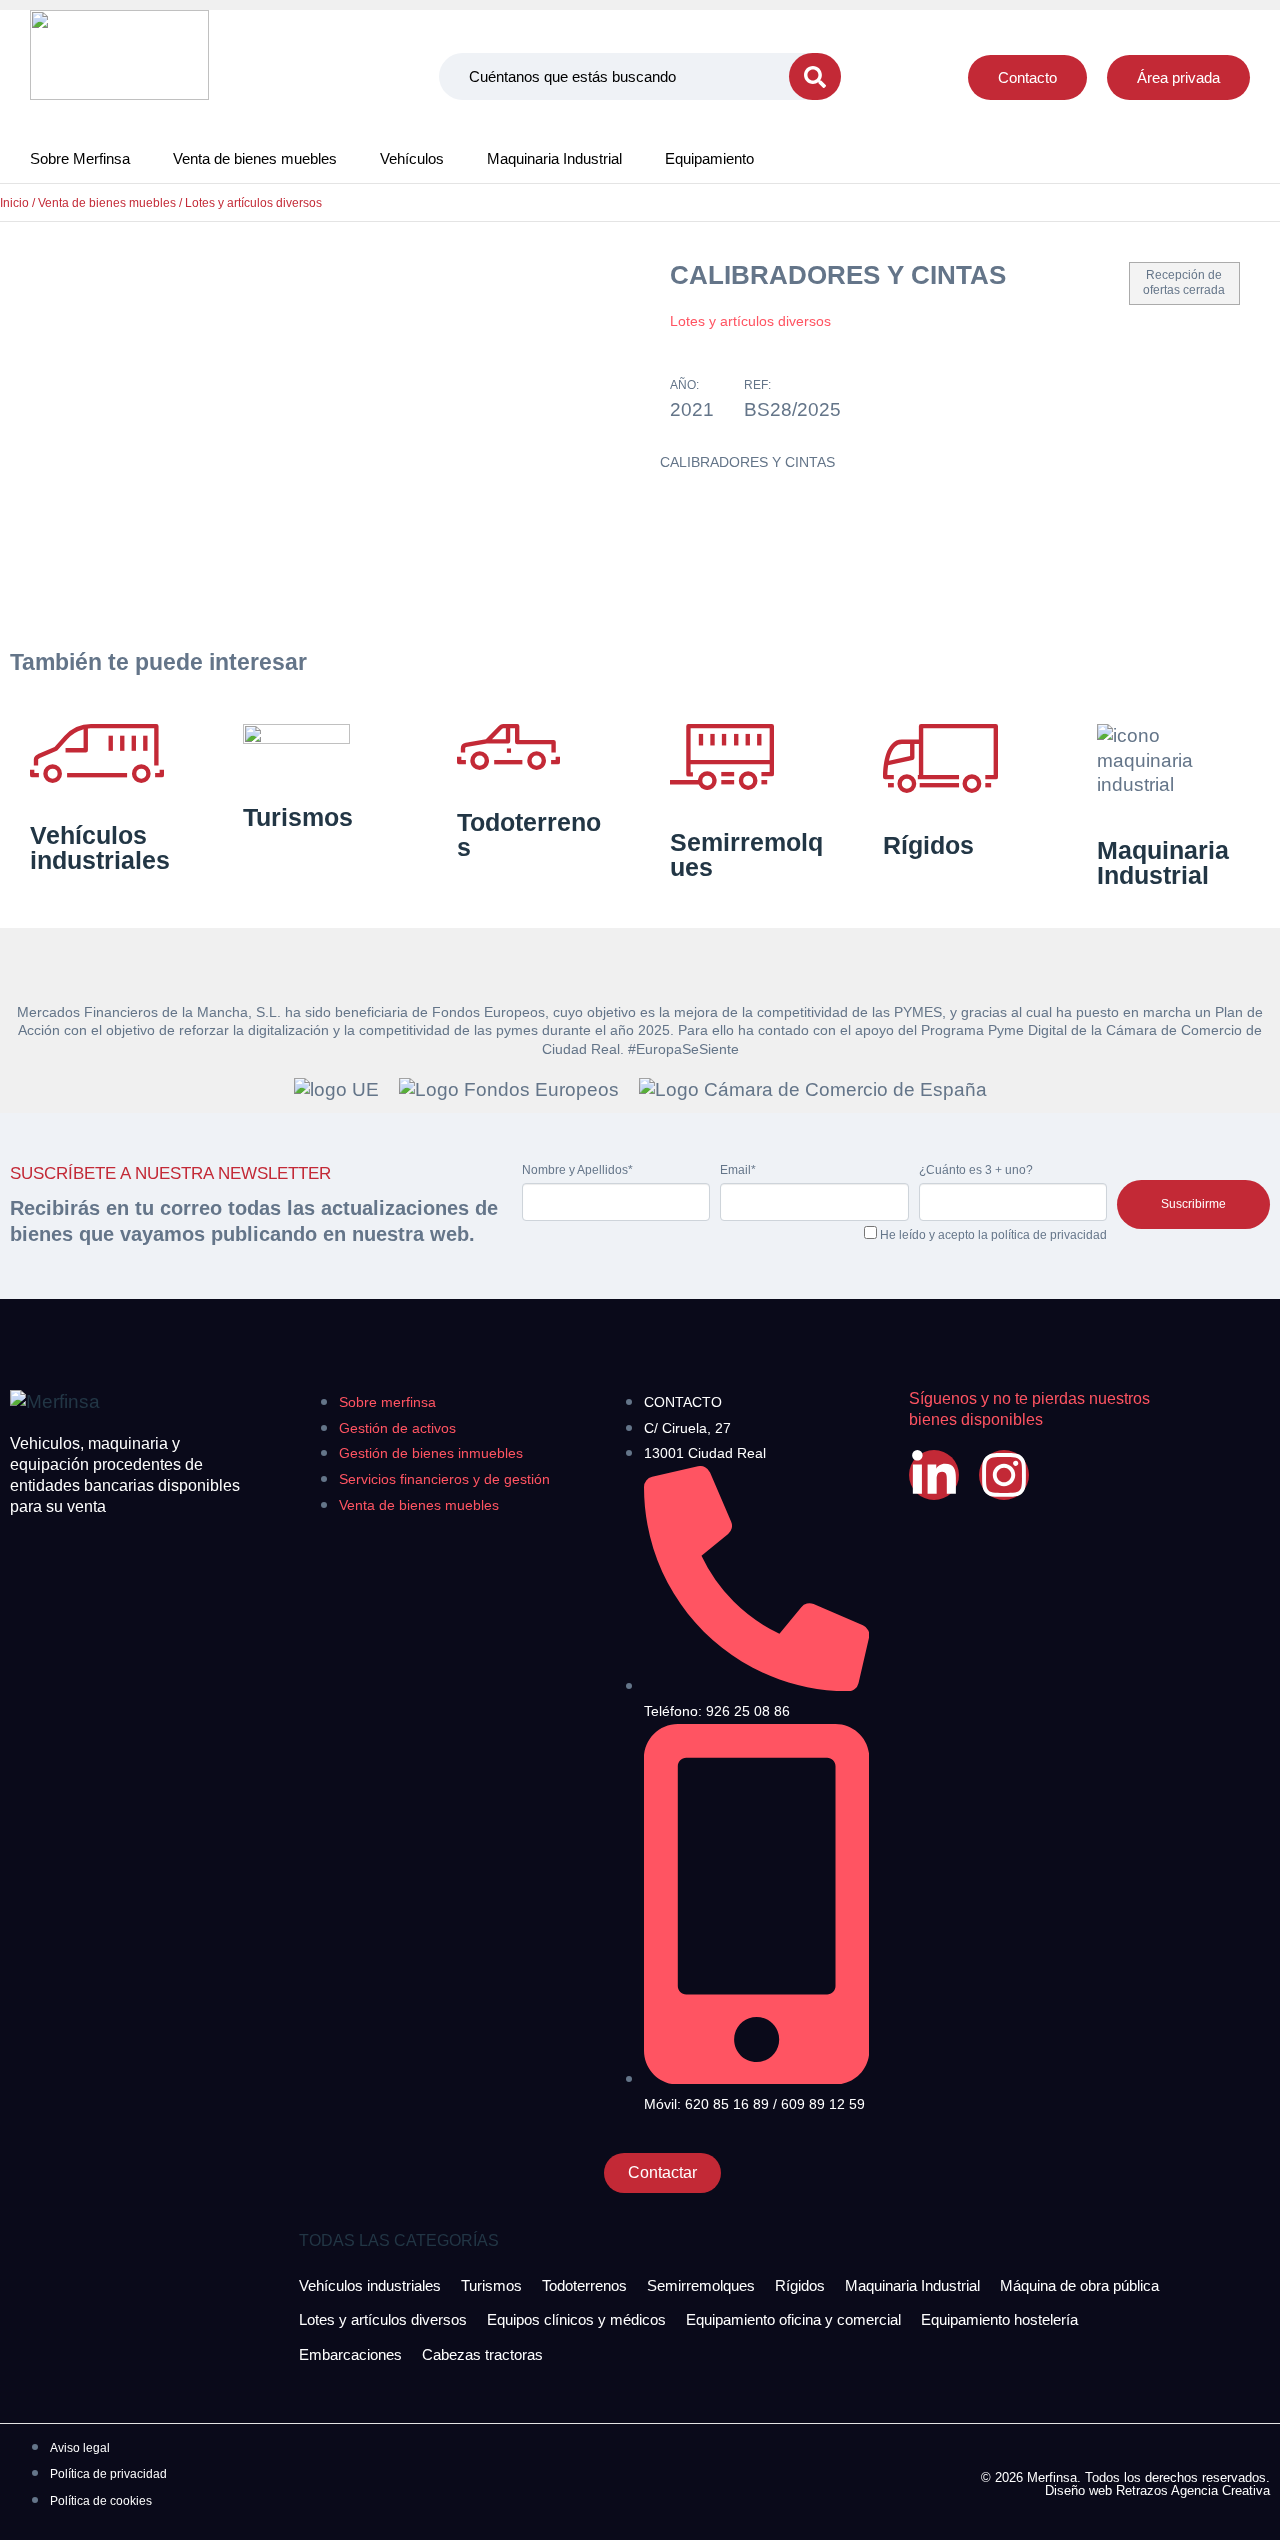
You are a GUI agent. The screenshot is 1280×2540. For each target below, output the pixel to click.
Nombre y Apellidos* (577, 1170)
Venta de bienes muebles (255, 158)
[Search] (815, 76)
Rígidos (928, 845)
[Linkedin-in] (934, 1475)
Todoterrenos (529, 834)
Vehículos (412, 158)
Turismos (298, 817)
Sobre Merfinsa (80, 158)
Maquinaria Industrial (554, 158)
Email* (738, 1170)
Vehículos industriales (100, 847)
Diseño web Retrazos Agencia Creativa (1157, 2490)
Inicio (14, 203)
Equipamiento (709, 158)
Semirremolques (746, 854)
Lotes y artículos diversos (253, 203)
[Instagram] (1004, 1475)
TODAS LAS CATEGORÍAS (399, 2240)
